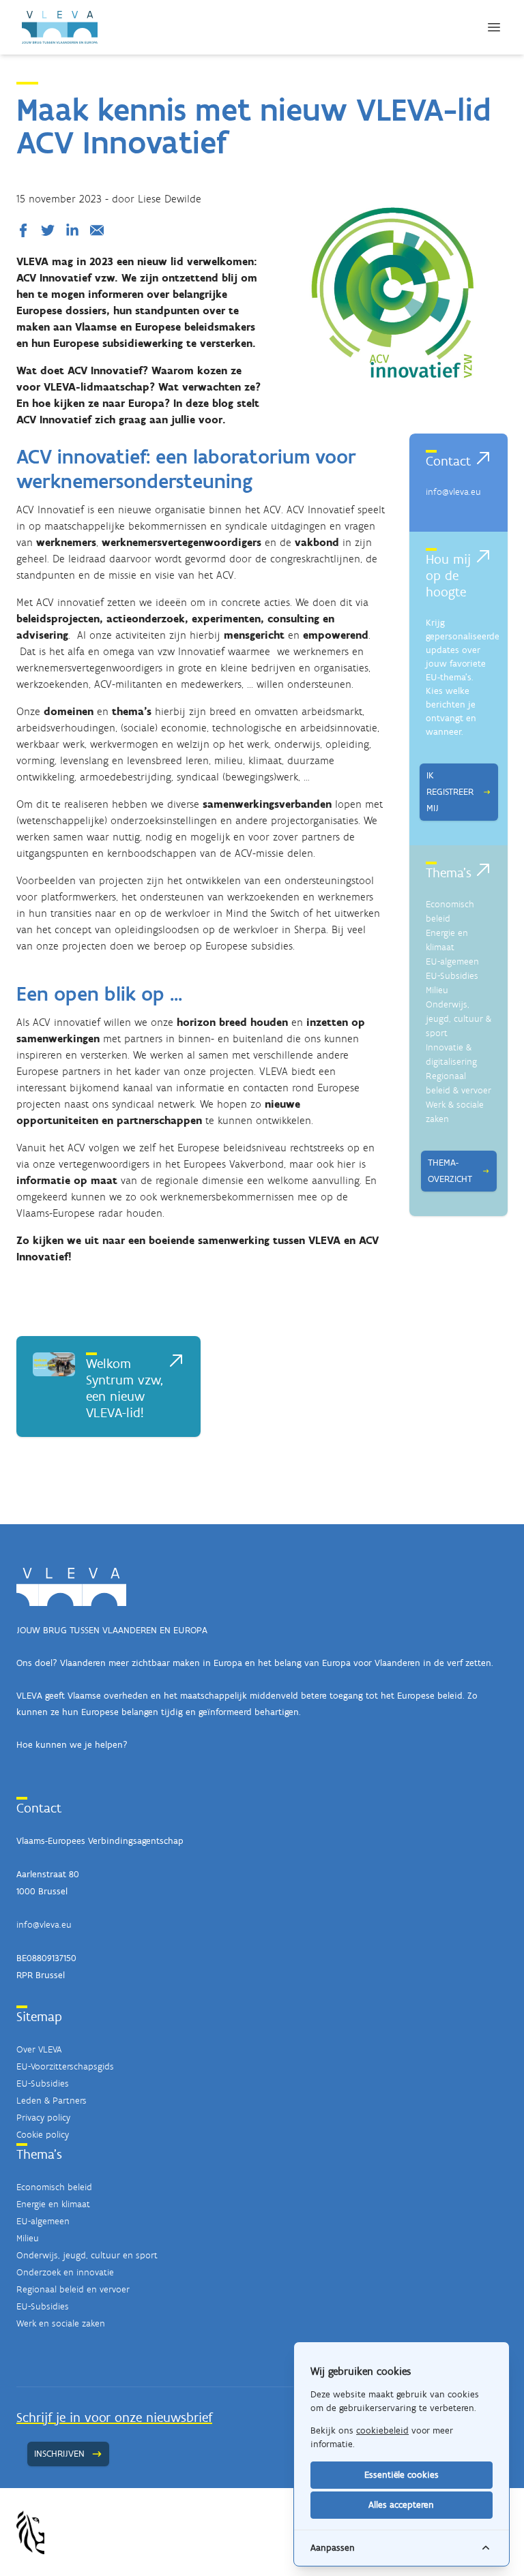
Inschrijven (59, 2454)
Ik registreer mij (450, 792)
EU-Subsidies (452, 976)
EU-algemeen (452, 961)
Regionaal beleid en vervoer (73, 2289)
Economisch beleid (54, 2187)
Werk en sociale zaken (61, 2323)
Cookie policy (43, 2135)
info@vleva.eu (453, 492)
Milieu (437, 990)
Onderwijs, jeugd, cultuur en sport (87, 2255)
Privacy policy (43, 2118)
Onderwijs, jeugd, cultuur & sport (458, 1019)
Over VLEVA (39, 2049)
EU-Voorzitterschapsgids (65, 2066)
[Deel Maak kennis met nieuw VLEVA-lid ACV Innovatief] (26, 230)
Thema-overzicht (450, 1171)
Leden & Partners (52, 2101)
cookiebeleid (382, 2430)
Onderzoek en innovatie (65, 2272)
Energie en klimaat (53, 2204)
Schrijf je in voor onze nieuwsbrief (114, 2417)
